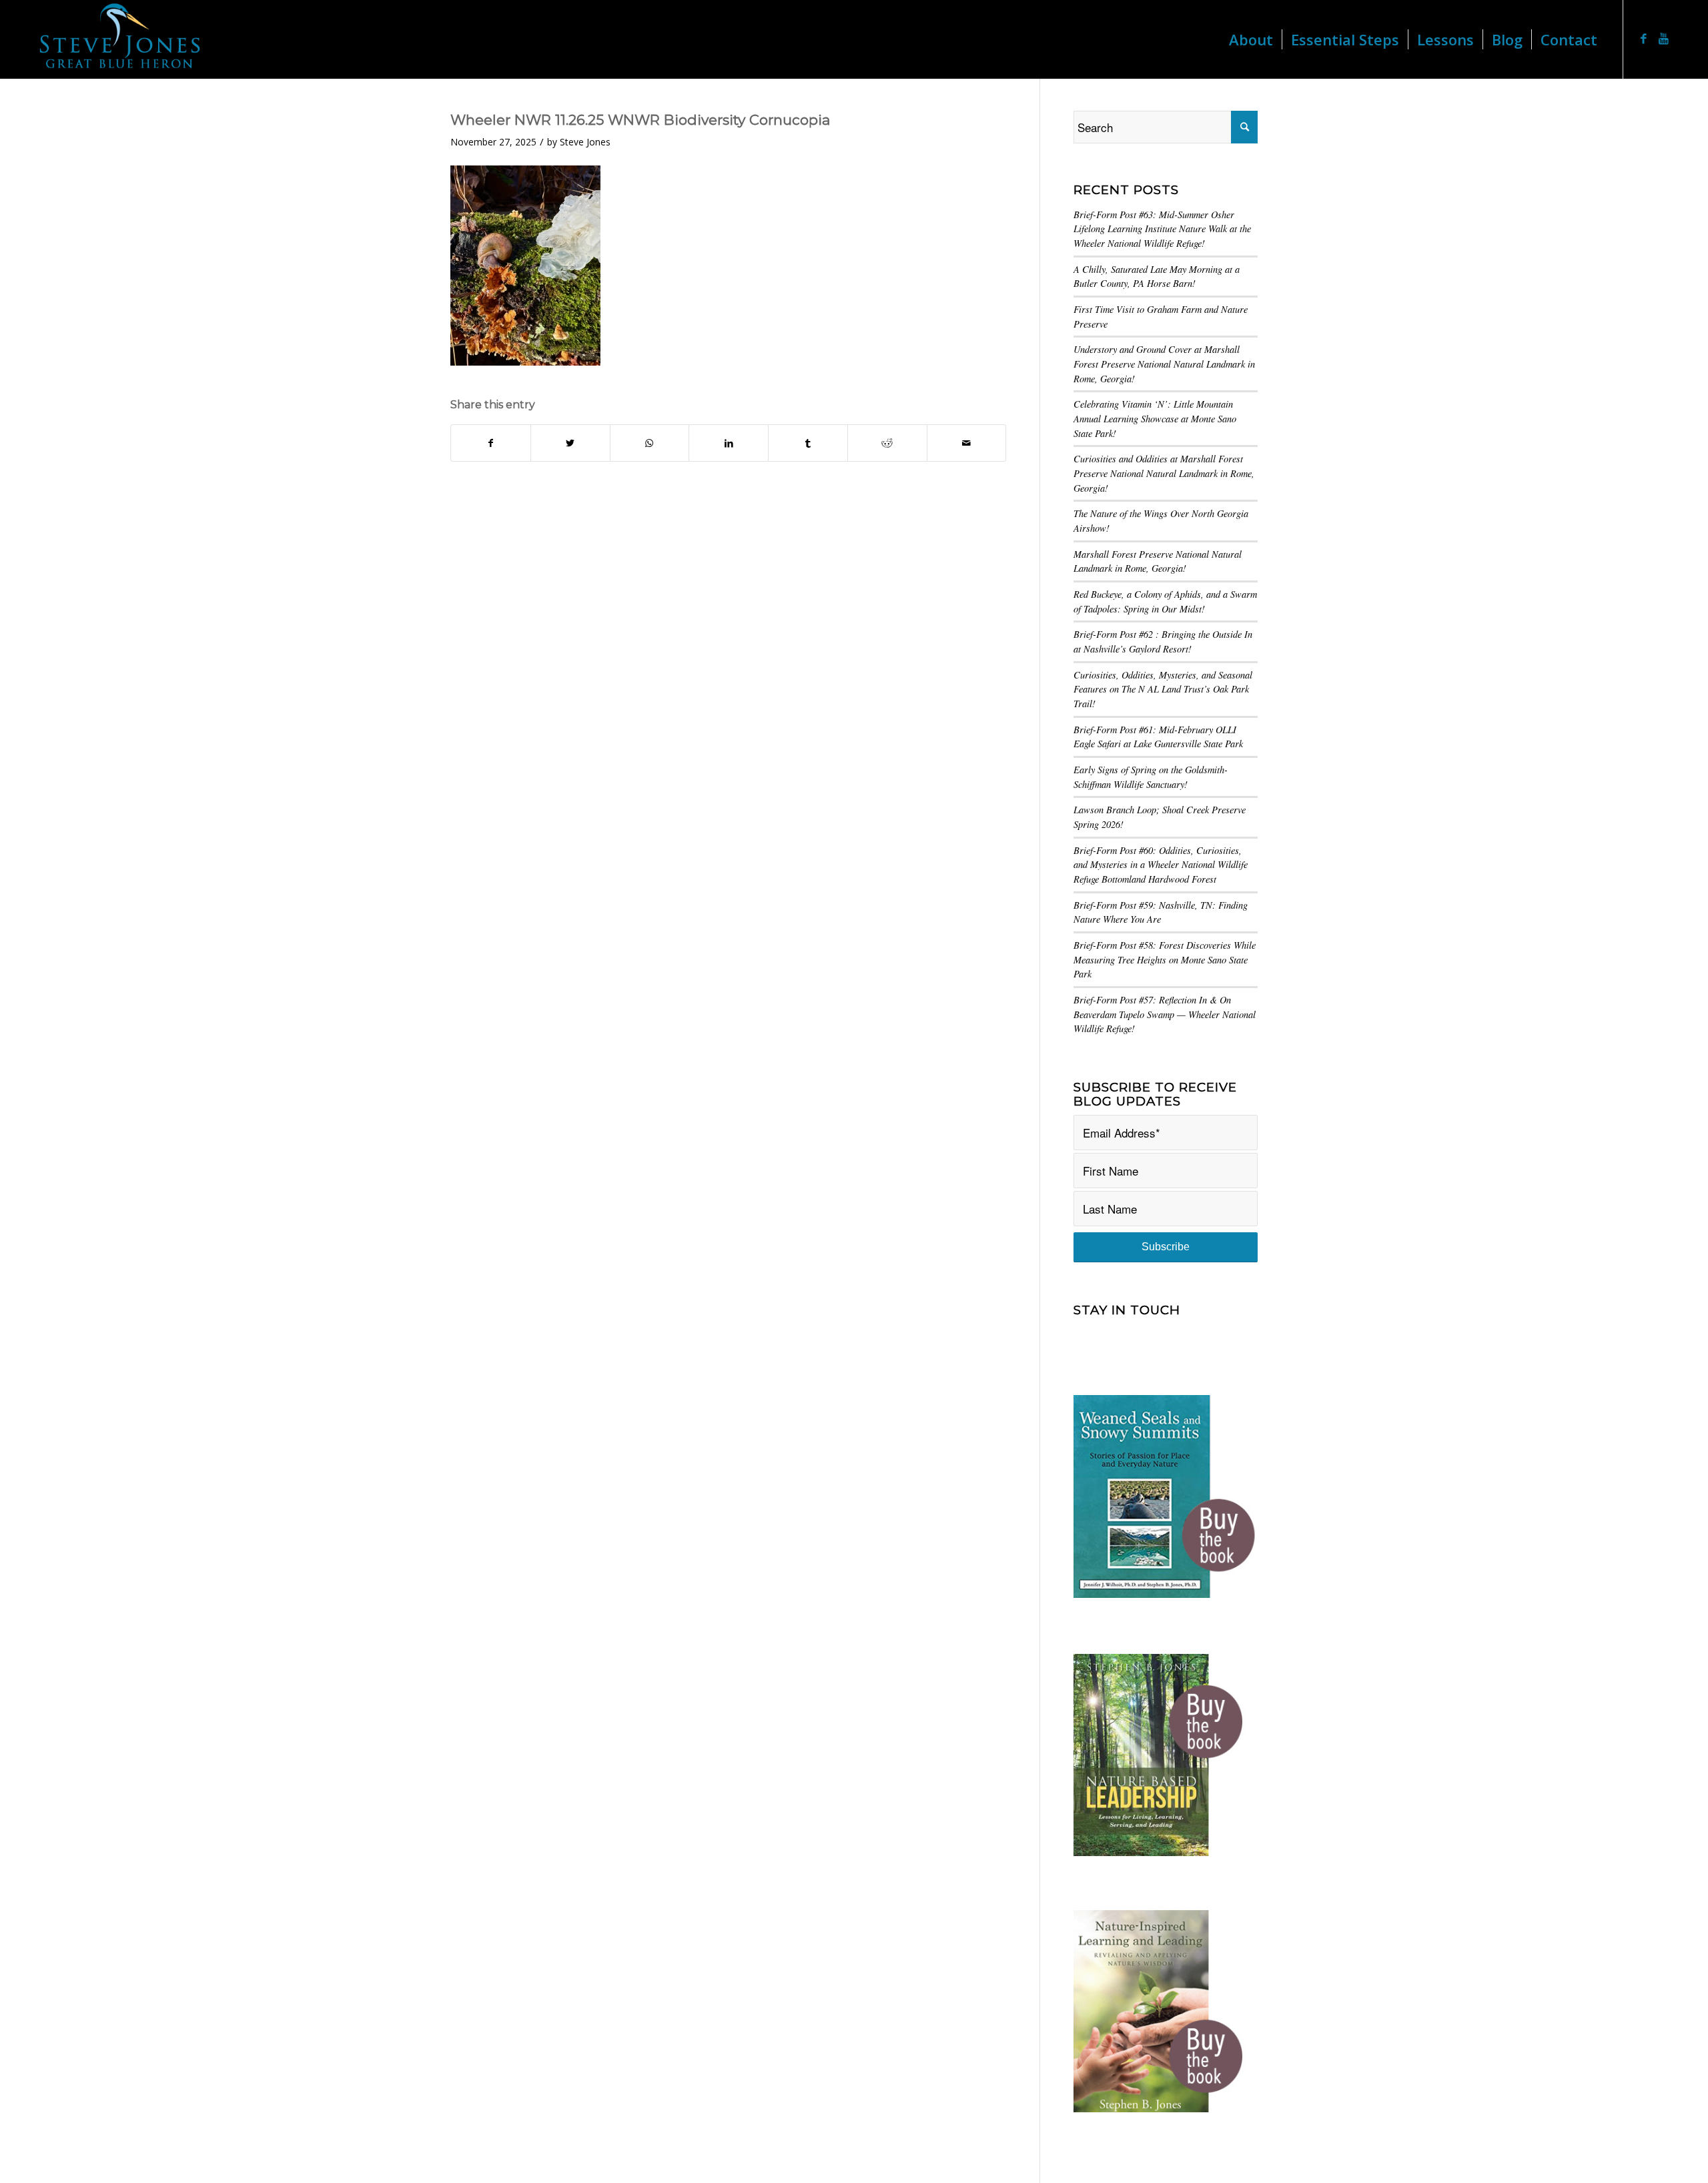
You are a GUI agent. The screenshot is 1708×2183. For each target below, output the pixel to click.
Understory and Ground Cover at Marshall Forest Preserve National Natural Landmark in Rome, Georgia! (1164, 364)
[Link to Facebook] (1644, 39)
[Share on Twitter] (570, 443)
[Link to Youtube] (1664, 39)
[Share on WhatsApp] (650, 443)
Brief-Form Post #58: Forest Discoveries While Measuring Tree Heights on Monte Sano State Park (1165, 959)
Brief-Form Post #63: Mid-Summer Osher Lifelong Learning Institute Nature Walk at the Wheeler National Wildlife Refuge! (1162, 229)
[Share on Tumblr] (808, 443)
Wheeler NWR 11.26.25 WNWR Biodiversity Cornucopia (640, 120)
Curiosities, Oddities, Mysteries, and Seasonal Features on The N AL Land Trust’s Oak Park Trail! (1163, 689)
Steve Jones (585, 142)
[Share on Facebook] (491, 443)
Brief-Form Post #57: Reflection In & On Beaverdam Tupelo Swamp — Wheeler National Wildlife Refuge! (1165, 1014)
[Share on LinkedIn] (729, 443)
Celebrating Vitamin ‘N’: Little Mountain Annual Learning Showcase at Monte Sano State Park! (1155, 418)
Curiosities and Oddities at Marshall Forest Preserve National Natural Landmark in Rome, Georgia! (1164, 473)
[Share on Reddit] (887, 443)
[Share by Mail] (967, 443)
